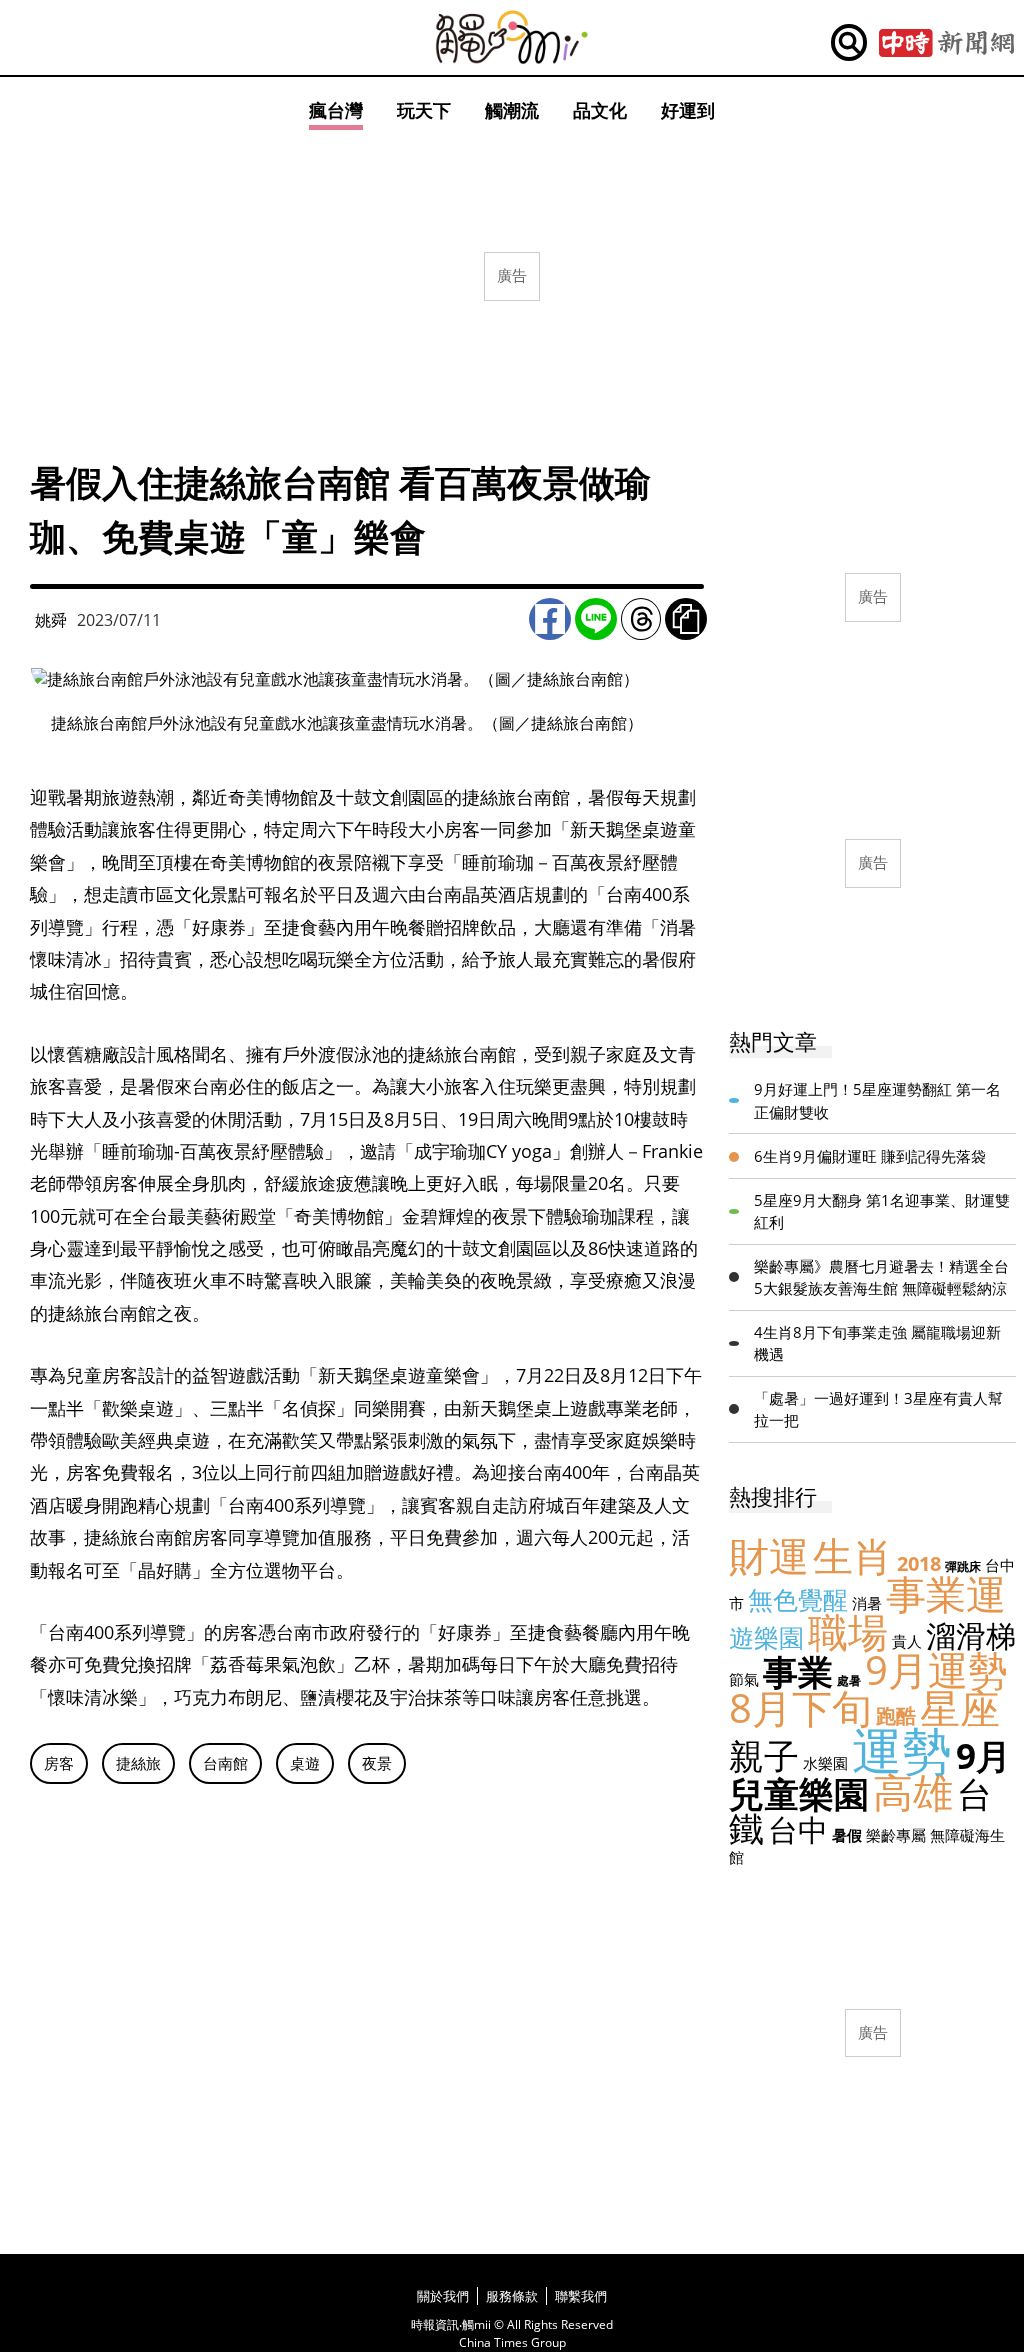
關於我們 (443, 2296)
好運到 (688, 110)
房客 (59, 1763)
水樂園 (825, 1763)
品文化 (600, 110)
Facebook (550, 619)
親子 (764, 1755)
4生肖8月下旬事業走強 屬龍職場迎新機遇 (877, 1343)
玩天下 (424, 110)
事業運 (946, 1593)
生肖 (853, 1555)
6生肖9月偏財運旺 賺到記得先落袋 (870, 1156)
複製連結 (686, 619)
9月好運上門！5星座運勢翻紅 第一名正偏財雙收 (877, 1100)
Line (596, 619)
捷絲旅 (138, 1763)
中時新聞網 (946, 43)
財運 (769, 1555)
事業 (798, 1671)
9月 (983, 1755)
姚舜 (51, 620)
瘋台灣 (336, 110)
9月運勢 (936, 1669)
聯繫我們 (581, 2296)
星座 (960, 1707)
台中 (798, 1829)
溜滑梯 (971, 1635)
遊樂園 (766, 1637)
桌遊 (305, 1763)
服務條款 (512, 2296)
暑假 (847, 1835)
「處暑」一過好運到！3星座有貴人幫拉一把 (878, 1409)
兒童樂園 (799, 1793)
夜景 (377, 1763)
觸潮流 (512, 110)
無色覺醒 (798, 1599)
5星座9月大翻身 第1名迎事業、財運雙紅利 (882, 1211)
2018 (919, 1563)
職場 (848, 1631)
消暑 (867, 1603)
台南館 (225, 1763)
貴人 (907, 1641)
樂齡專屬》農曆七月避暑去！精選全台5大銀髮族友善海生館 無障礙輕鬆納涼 (881, 1277)
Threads (641, 619)
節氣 (744, 1679)
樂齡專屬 (896, 1835)
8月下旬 (800, 1707)
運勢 (902, 1750)
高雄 (913, 1791)
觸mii (512, 37)
